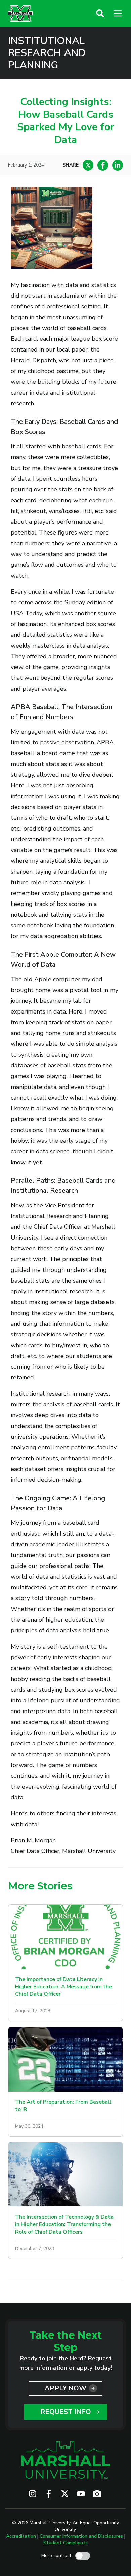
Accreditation (21, 2536)
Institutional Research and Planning (47, 53)
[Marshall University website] (20, 13)
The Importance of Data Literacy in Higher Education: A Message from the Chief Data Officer (63, 1987)
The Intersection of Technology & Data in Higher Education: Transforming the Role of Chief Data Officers (64, 2224)
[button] (100, 13)
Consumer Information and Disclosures (81, 2536)
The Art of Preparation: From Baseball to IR (63, 2106)
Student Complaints (65, 2543)
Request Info (66, 2412)
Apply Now (65, 2388)
